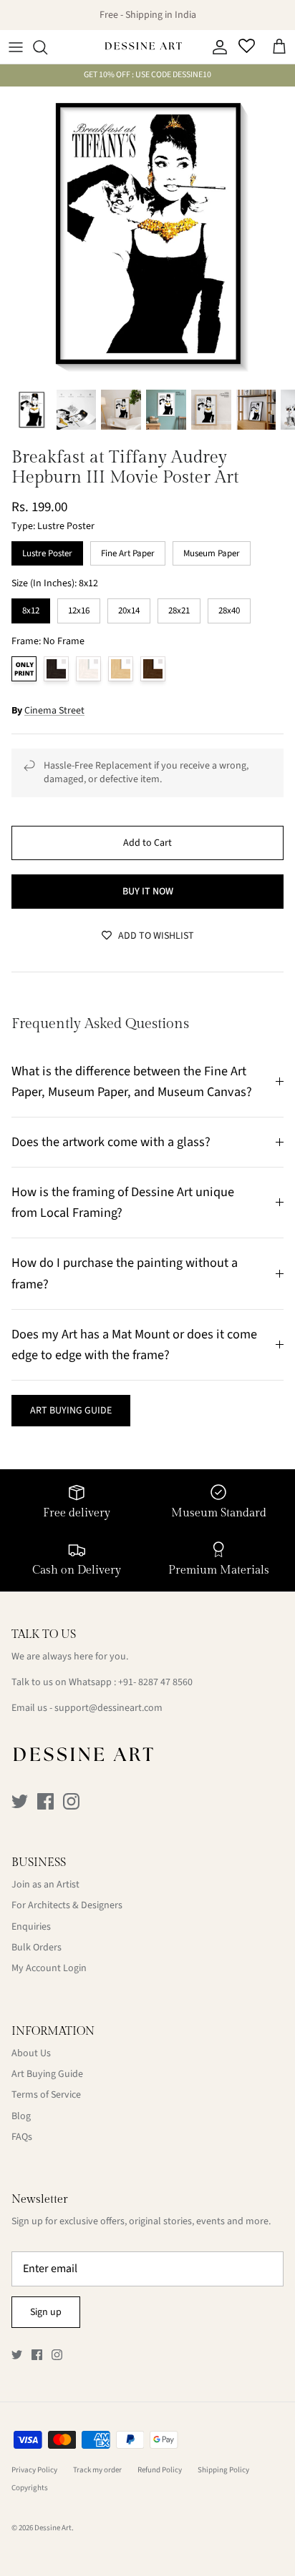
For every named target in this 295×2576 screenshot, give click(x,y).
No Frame (24, 669)
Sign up (46, 2312)
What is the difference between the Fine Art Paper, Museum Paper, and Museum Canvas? (132, 1081)
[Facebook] (45, 1801)
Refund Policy (160, 2470)
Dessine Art (53, 2528)
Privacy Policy (34, 2470)
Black (56, 669)
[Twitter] (20, 1801)
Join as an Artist (45, 1885)
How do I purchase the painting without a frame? (125, 1273)
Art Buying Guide (47, 2074)
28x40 (229, 608)
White (88, 669)
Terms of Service (46, 2095)
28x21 (179, 608)
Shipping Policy (223, 2470)
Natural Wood (121, 669)
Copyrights (30, 2488)
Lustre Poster (47, 551)
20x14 (129, 608)
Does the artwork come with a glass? (111, 1142)
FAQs (22, 2137)
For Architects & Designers (67, 1905)
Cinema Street (54, 711)
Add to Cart (147, 843)
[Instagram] (71, 1801)
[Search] (47, 47)
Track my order (97, 2470)
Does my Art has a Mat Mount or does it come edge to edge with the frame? (134, 1344)
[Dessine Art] (143, 47)
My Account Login (49, 1968)
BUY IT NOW (148, 892)
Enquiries (31, 1927)
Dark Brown (153, 669)
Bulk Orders (37, 1948)
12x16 (79, 608)
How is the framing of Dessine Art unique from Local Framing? (123, 1202)
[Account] (216, 47)
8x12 (31, 608)
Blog (21, 2116)
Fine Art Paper (128, 551)
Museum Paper (212, 551)
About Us (31, 2053)
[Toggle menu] (16, 47)
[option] (147, 234)
